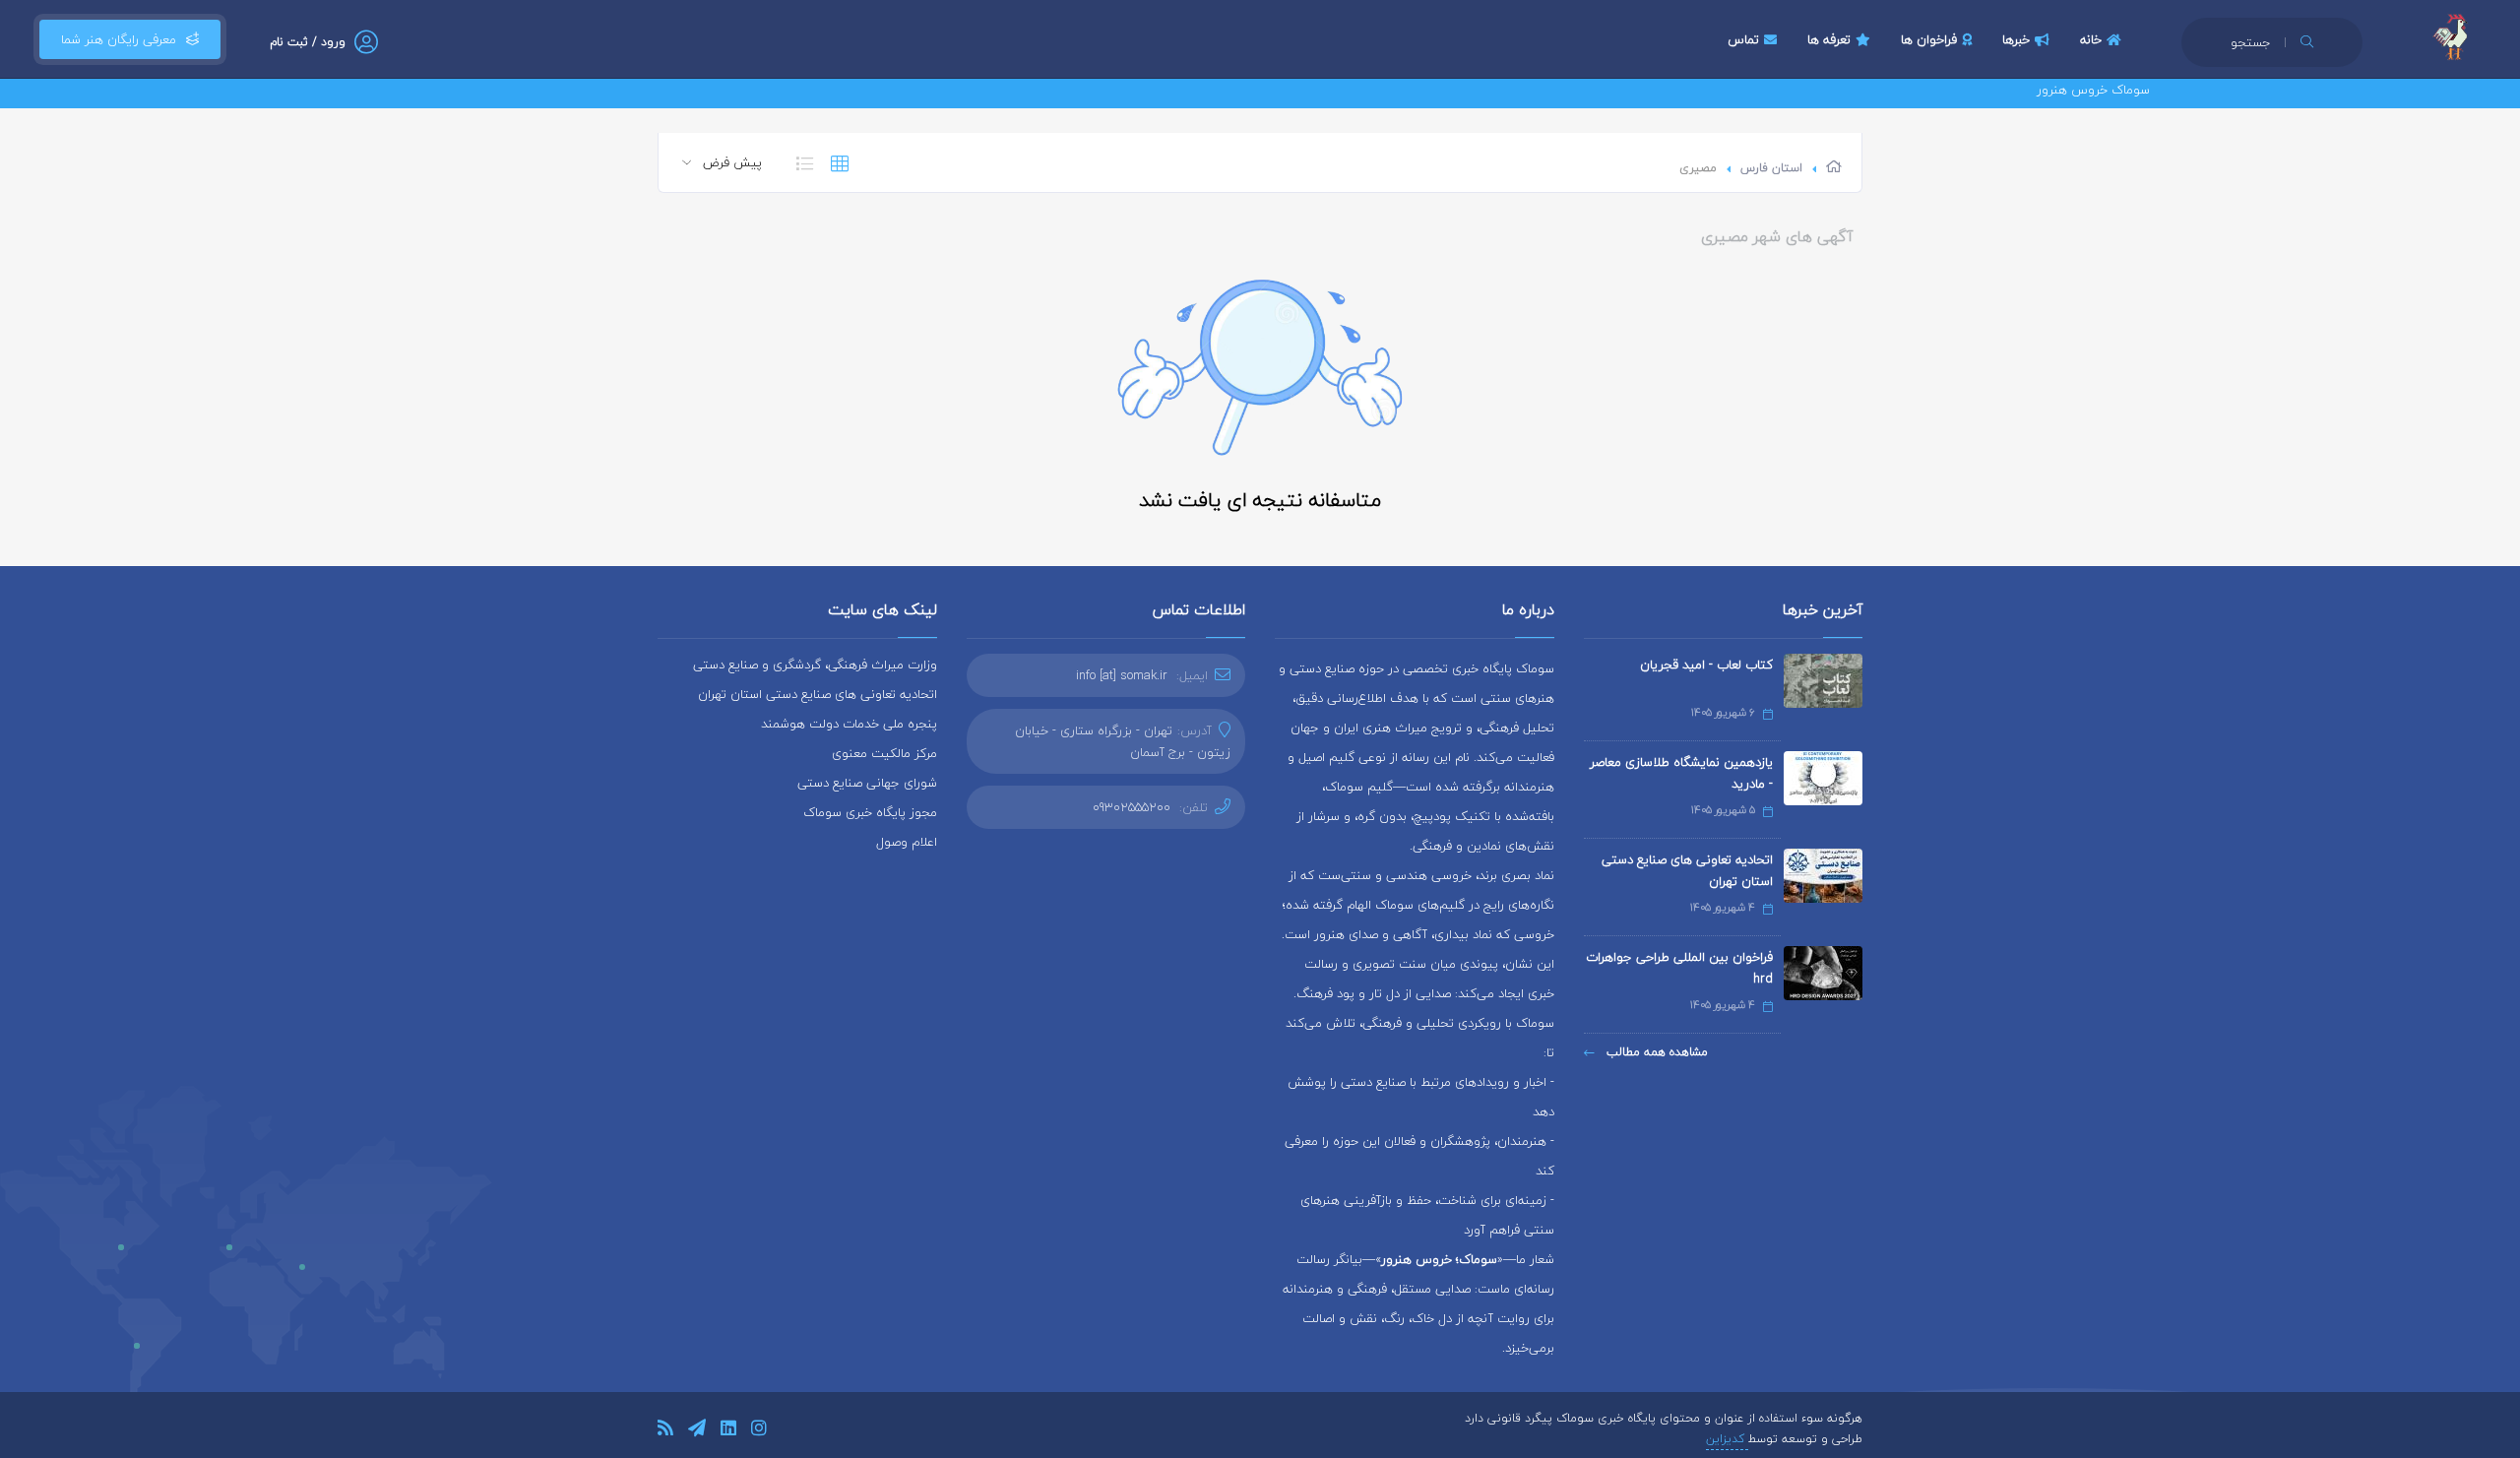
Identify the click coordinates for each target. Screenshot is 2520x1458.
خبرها (2016, 39)
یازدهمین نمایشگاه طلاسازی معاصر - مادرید (1681, 773)
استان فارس (1771, 168)
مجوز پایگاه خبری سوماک (870, 812)
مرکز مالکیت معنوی (884, 753)
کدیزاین (1727, 1439)
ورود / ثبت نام (308, 42)
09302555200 (1132, 807)
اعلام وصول (907, 842)
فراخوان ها (1929, 39)
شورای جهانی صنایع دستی (867, 783)
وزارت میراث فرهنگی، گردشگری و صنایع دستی (815, 665)
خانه (2091, 39)
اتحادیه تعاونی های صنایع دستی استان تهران (1687, 870)
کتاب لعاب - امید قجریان (1706, 665)
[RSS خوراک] (665, 1431)
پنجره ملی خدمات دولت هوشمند (849, 724)
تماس (1743, 39)
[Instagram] (759, 1431)
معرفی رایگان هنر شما (119, 39)
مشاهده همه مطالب (1655, 1052)
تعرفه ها (1829, 39)
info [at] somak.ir (1122, 675)
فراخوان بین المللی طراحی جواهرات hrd (1679, 968)
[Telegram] (697, 1431)
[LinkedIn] (728, 1431)
